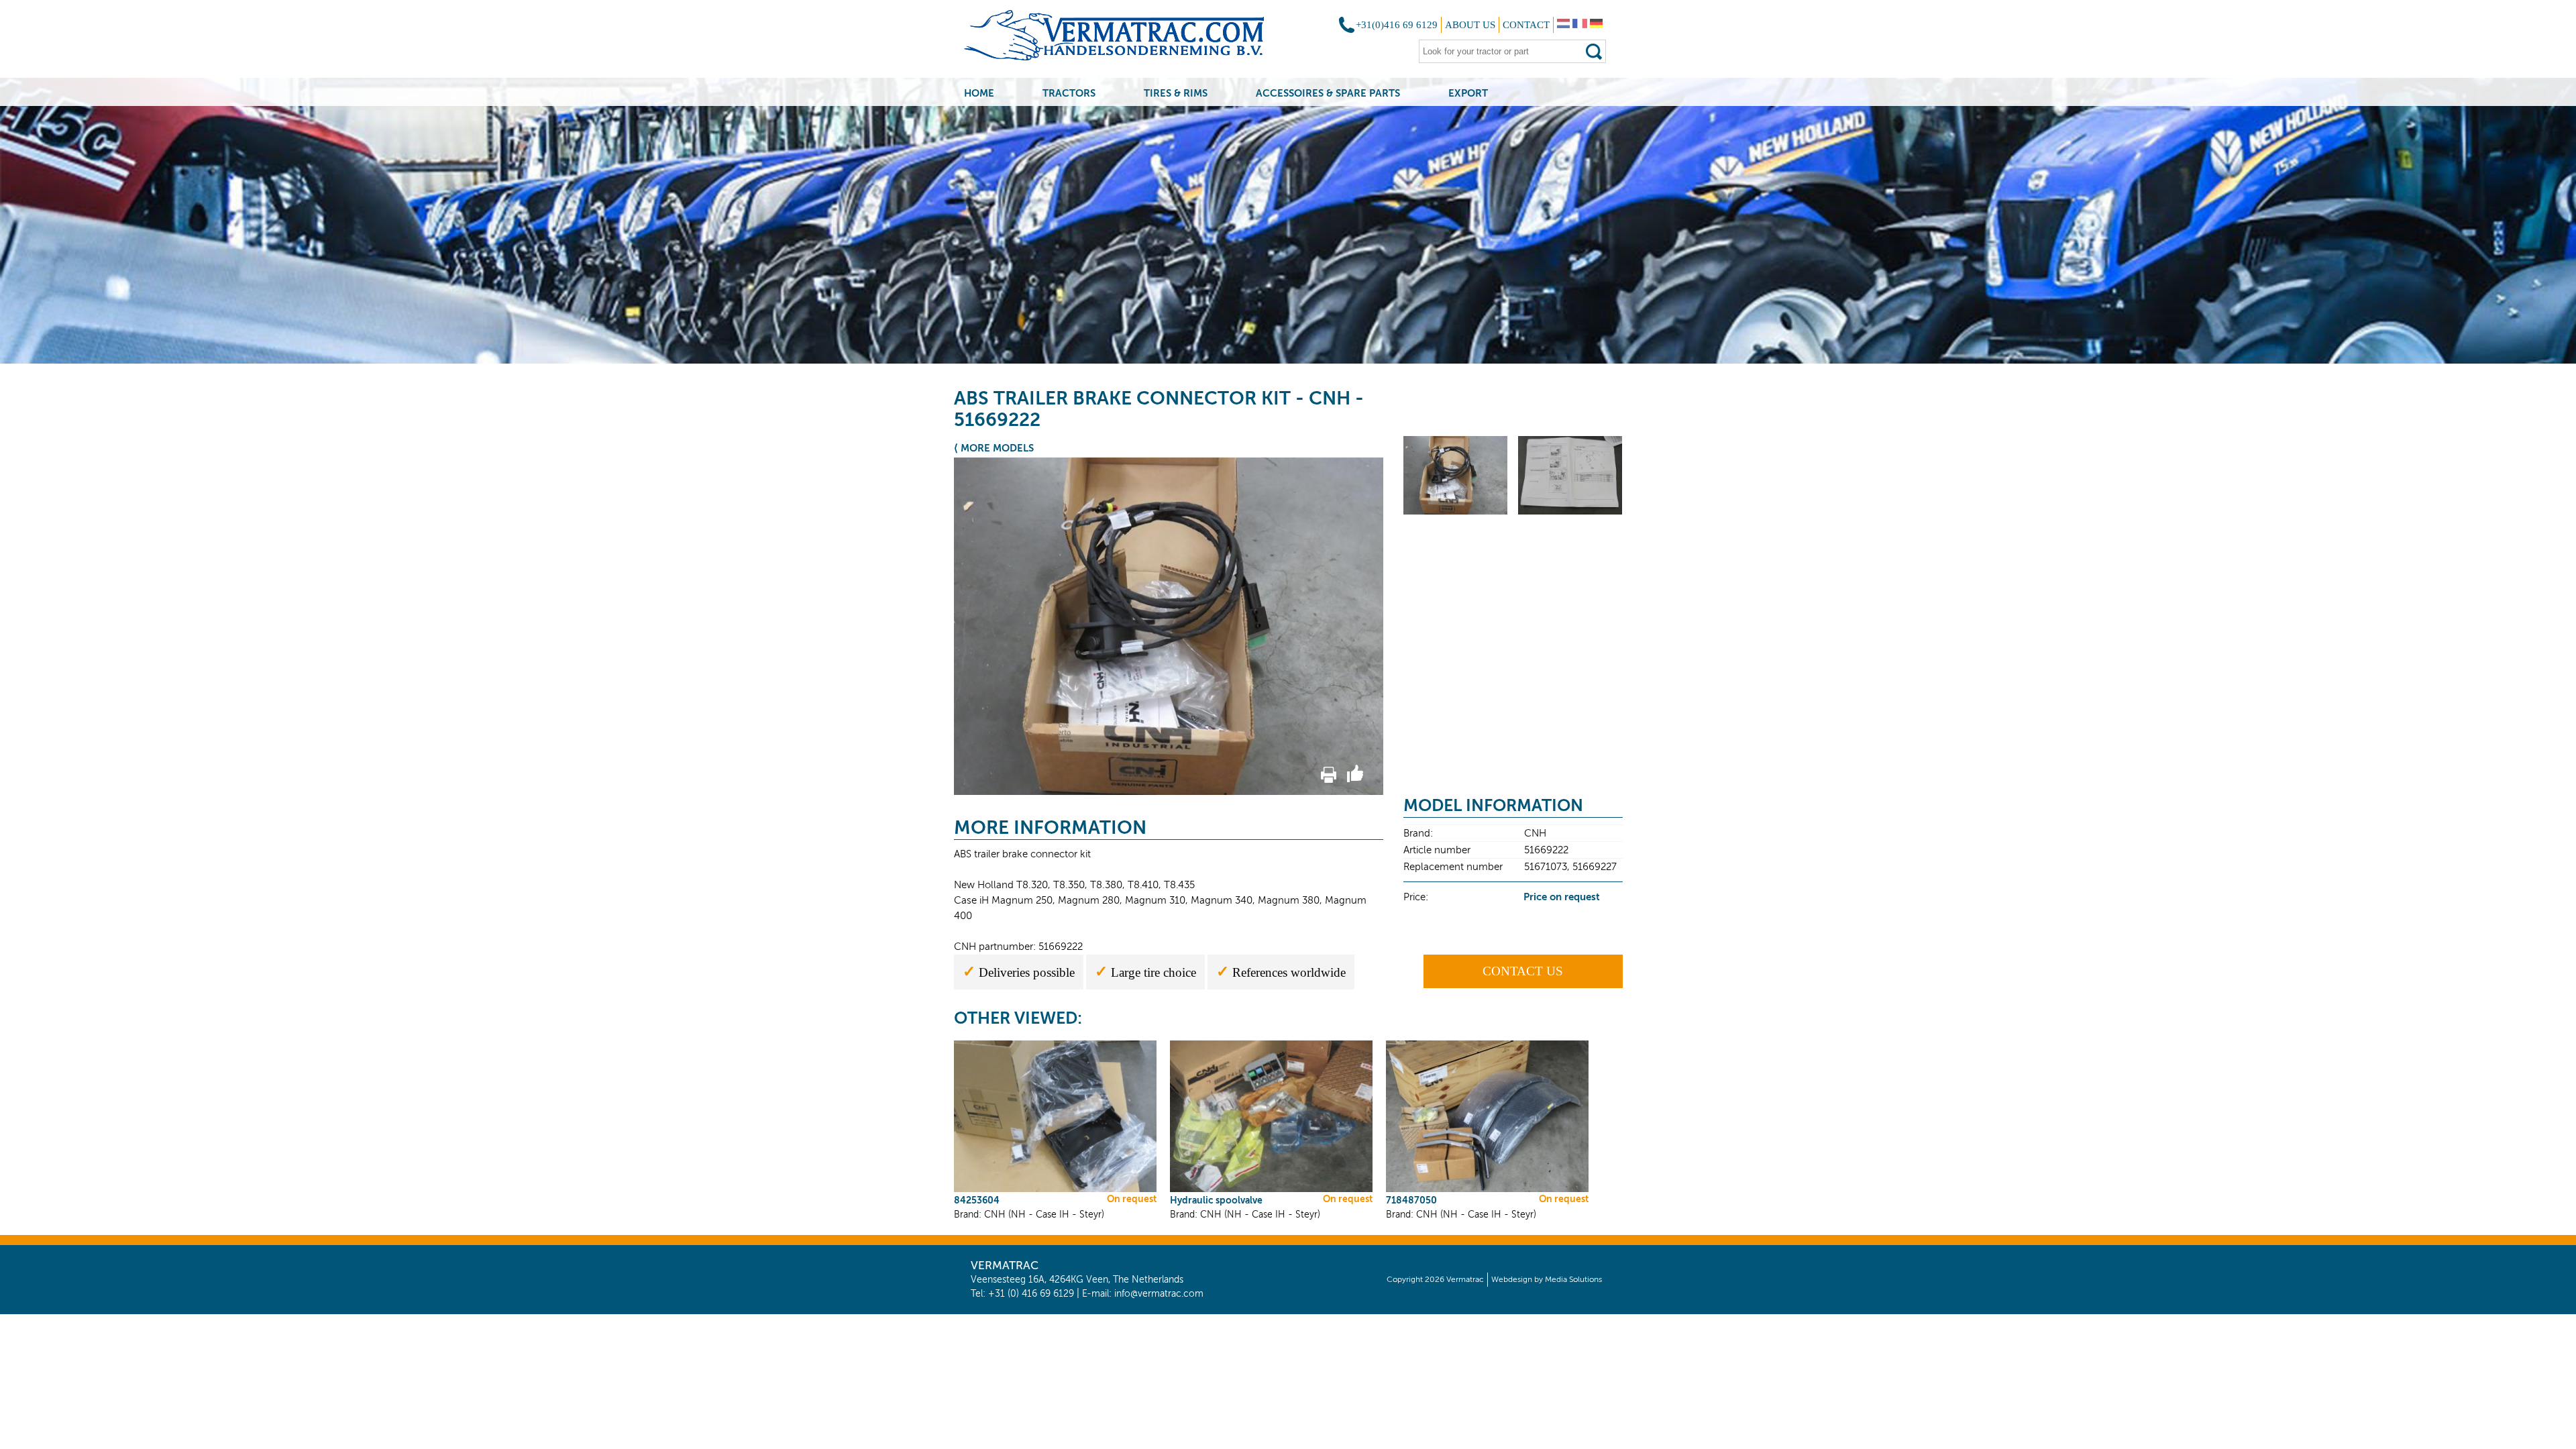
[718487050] (1487, 1190)
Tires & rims (1176, 93)
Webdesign (1512, 1279)
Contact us (1523, 971)
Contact (1526, 25)
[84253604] (1055, 1190)
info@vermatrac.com (1159, 1294)
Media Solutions (1573, 1279)
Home (979, 93)
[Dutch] (1563, 25)
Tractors (1069, 93)
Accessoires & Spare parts (1328, 93)
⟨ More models (994, 448)
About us (1470, 25)
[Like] (1355, 780)
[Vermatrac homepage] (1131, 40)
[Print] (1329, 780)
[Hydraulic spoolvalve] (1271, 1190)
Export (1468, 93)
